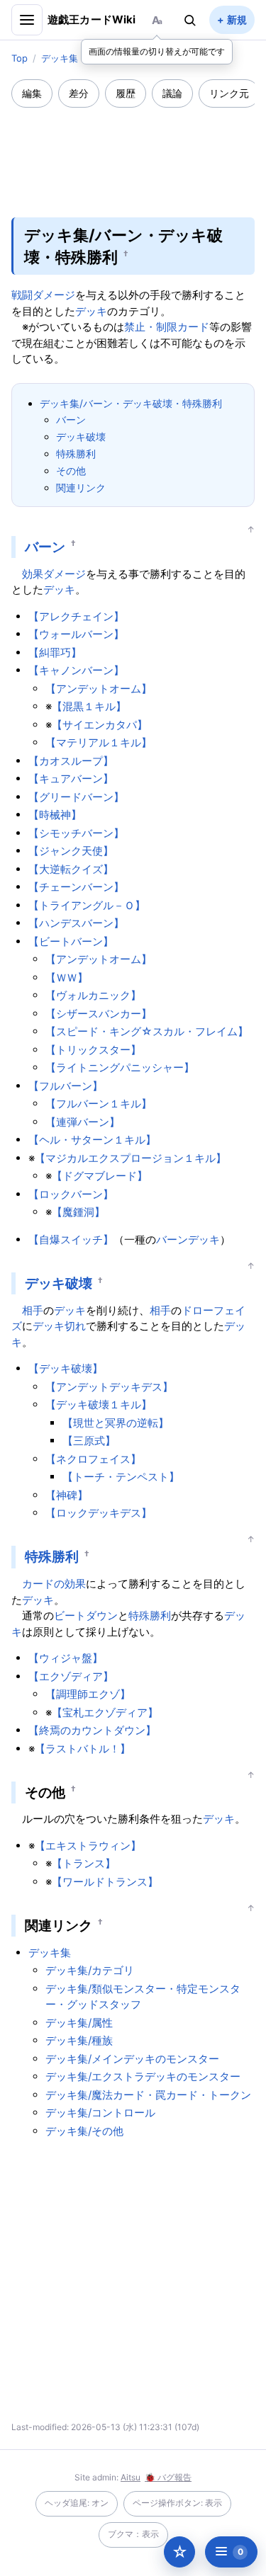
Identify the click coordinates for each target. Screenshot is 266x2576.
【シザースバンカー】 (99, 1014)
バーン (71, 420)
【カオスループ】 (71, 761)
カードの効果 (54, 1584)
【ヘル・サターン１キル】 (92, 1140)
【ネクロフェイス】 (93, 1459)
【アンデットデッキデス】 (109, 1387)
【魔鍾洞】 (78, 1212)
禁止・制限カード (167, 327)
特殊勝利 (76, 454)
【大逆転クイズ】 (71, 869)
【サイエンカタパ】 (100, 725)
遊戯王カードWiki (92, 19)
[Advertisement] (133, 153)
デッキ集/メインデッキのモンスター (132, 2059)
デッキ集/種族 (79, 2040)
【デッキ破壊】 (66, 1368)
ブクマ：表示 (133, 2534)
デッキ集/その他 (84, 2131)
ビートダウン (86, 1615)
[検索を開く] (190, 20)
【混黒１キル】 (89, 706)
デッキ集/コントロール (100, 2113)
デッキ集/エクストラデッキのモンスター (143, 2076)
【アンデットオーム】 (99, 689)
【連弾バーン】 (83, 1122)
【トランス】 (84, 1863)
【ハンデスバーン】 (76, 923)
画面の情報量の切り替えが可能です (157, 51)
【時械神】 (55, 815)
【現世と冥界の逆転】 (116, 1423)
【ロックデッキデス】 (99, 1513)
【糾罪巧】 (55, 652)
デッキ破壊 (81, 437)
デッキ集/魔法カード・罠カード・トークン (148, 2095)
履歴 (126, 93)
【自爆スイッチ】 (71, 1239)
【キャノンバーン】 (76, 670)
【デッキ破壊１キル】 (99, 1404)
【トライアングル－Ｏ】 (87, 905)
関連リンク (81, 488)
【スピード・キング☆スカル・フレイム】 (147, 1031)
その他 (71, 471)
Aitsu (131, 2477)
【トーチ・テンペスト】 (121, 1477)
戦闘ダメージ (43, 295)
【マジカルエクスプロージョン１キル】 (131, 1158)
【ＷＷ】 (67, 978)
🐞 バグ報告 (168, 2477)
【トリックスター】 (93, 1050)
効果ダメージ (54, 574)
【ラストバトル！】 (83, 1749)
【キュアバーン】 (71, 779)
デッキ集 (60, 58)
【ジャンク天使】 (71, 851)
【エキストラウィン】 (88, 1846)
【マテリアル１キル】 (99, 742)
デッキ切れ (59, 1326)
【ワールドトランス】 (105, 1882)
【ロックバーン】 (71, 1194)
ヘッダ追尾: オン (77, 2503)
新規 (237, 19)
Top (20, 58)
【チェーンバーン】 (76, 887)
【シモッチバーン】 (76, 833)
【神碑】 (67, 1495)
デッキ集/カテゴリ (90, 1970)
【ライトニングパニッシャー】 (120, 1067)
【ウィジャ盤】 (66, 1658)
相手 (33, 1310)
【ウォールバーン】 (76, 634)
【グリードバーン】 (76, 797)
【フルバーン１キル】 (99, 1104)
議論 (172, 93)
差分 (79, 93)
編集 (32, 93)
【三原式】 (89, 1441)
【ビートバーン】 (71, 941)
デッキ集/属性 (79, 2023)
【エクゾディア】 (71, 1676)
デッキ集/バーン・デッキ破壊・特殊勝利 (131, 403)
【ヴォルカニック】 (93, 995)
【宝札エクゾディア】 (105, 1712)
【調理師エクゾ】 (88, 1694)
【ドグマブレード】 (100, 1176)
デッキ (91, 311)
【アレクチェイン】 (76, 616)
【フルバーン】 (66, 1086)
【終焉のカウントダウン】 (92, 1730)
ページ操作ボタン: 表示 (177, 2503)
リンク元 (229, 93)
